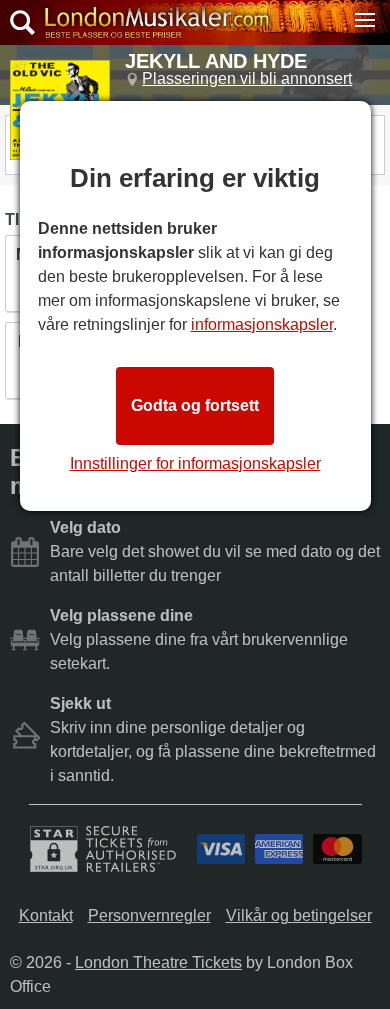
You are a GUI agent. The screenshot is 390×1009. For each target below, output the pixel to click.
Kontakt (46, 915)
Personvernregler (149, 915)
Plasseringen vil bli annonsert (247, 78)
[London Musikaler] (156, 22)
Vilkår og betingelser (299, 915)
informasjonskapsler (262, 324)
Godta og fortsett (195, 405)
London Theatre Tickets (158, 962)
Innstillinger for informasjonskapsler (195, 463)
